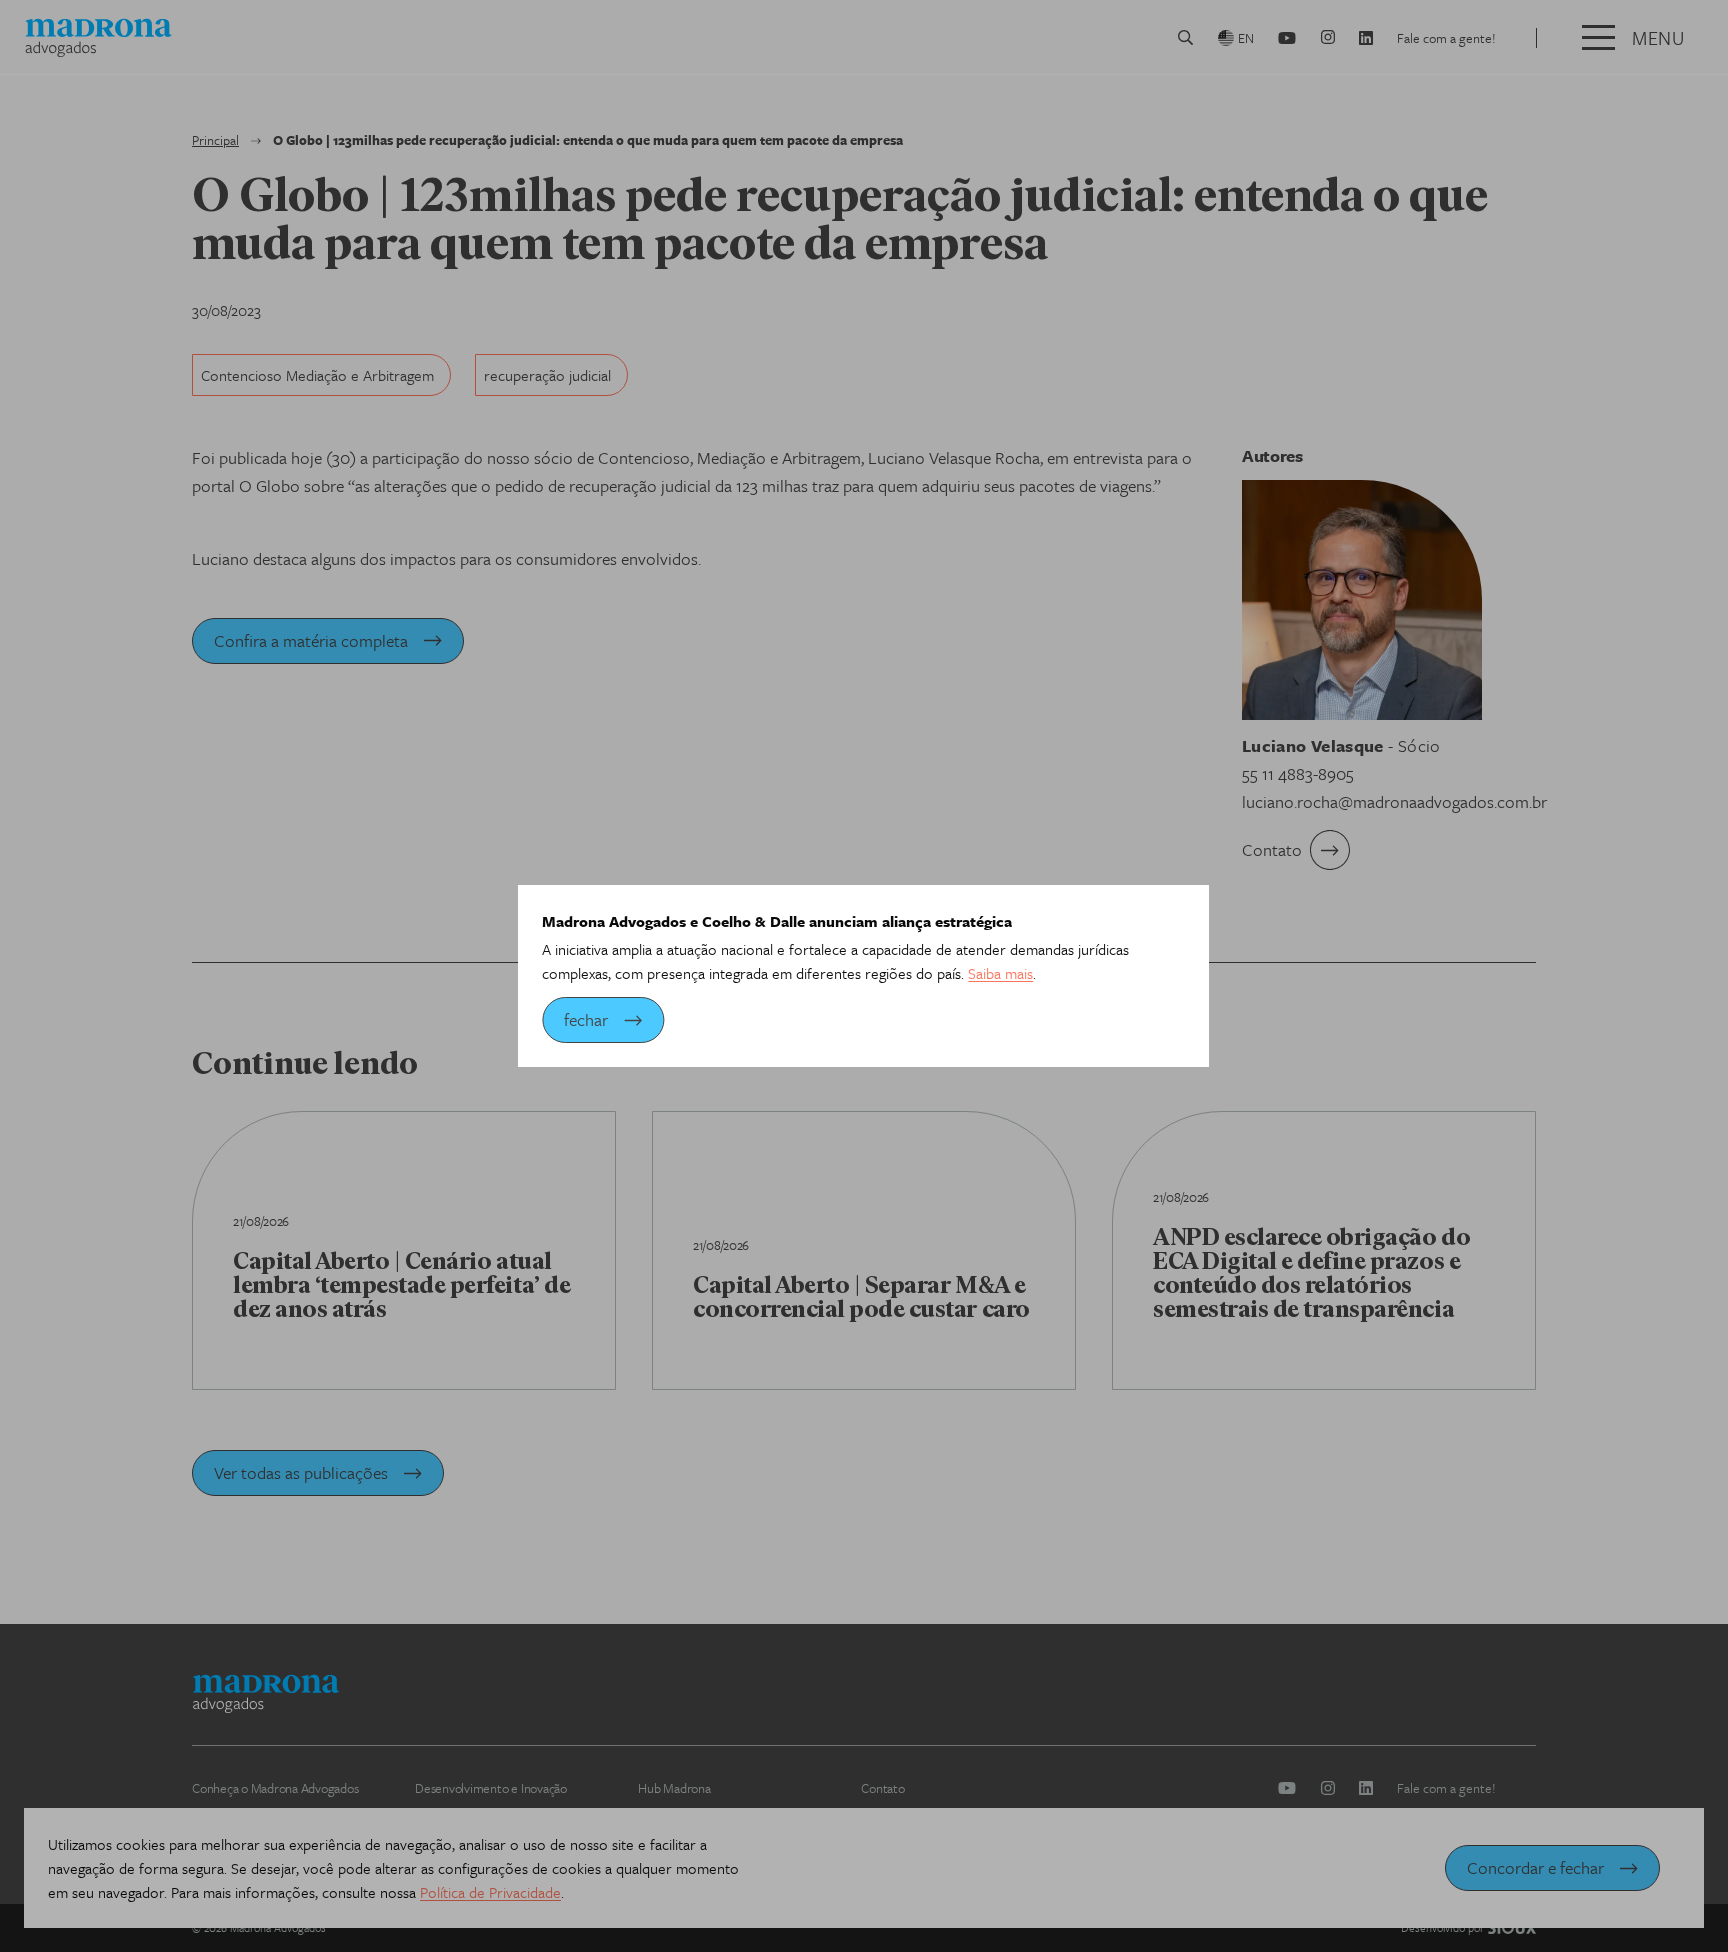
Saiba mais (1000, 973)
